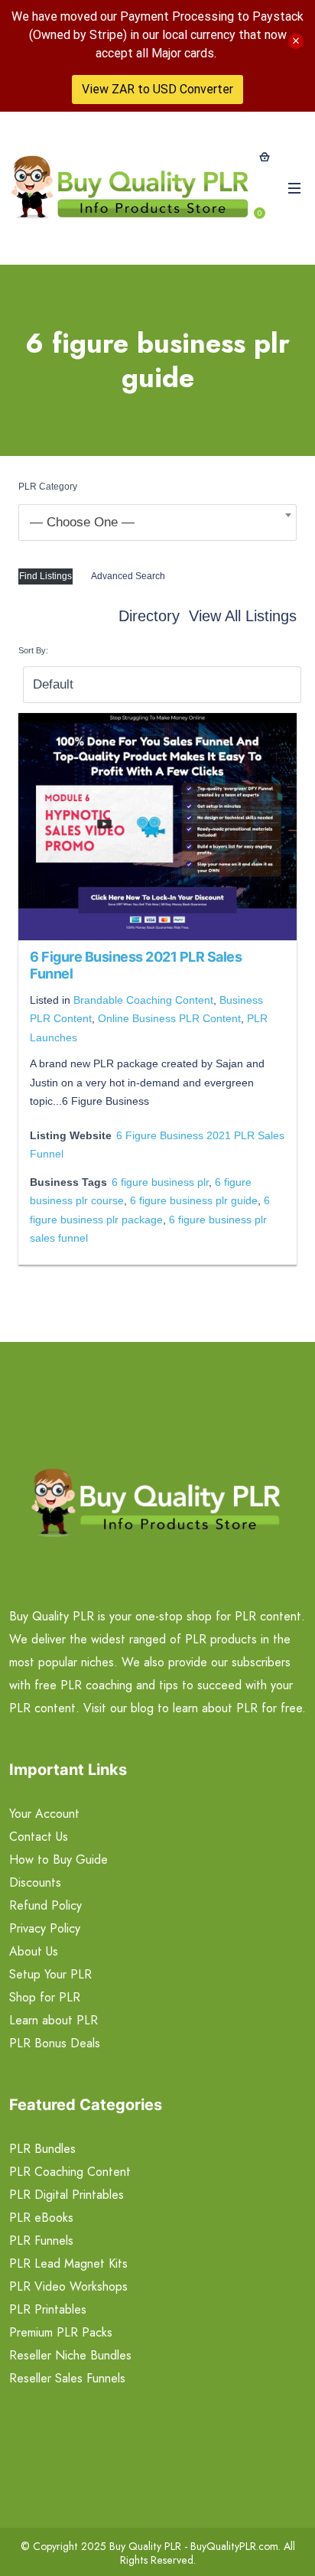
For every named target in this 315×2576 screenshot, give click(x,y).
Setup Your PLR (50, 1974)
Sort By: (33, 650)
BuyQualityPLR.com (234, 2546)
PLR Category (48, 487)
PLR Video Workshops (68, 2286)
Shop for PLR (45, 1997)
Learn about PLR (54, 2020)
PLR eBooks (41, 2218)
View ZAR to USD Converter (157, 89)
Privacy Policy (45, 1928)
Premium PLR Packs (61, 2332)
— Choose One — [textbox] (82, 522)
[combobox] (157, 523)
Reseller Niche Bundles (70, 2355)
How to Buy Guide (58, 1860)
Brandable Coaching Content (143, 1000)
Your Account (44, 1814)
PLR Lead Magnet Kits (68, 2263)
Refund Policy (45, 1905)
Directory (149, 616)
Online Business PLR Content (169, 1018)
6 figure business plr (160, 1182)
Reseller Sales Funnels (67, 2378)
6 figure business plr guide (194, 1200)
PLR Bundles (42, 2149)
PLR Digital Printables (67, 2195)
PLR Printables (48, 2309)
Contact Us (39, 1837)
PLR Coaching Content (70, 2172)
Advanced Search (128, 576)
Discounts (35, 1882)
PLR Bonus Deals (55, 2043)
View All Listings (243, 616)
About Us (34, 1951)
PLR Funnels (41, 2241)
